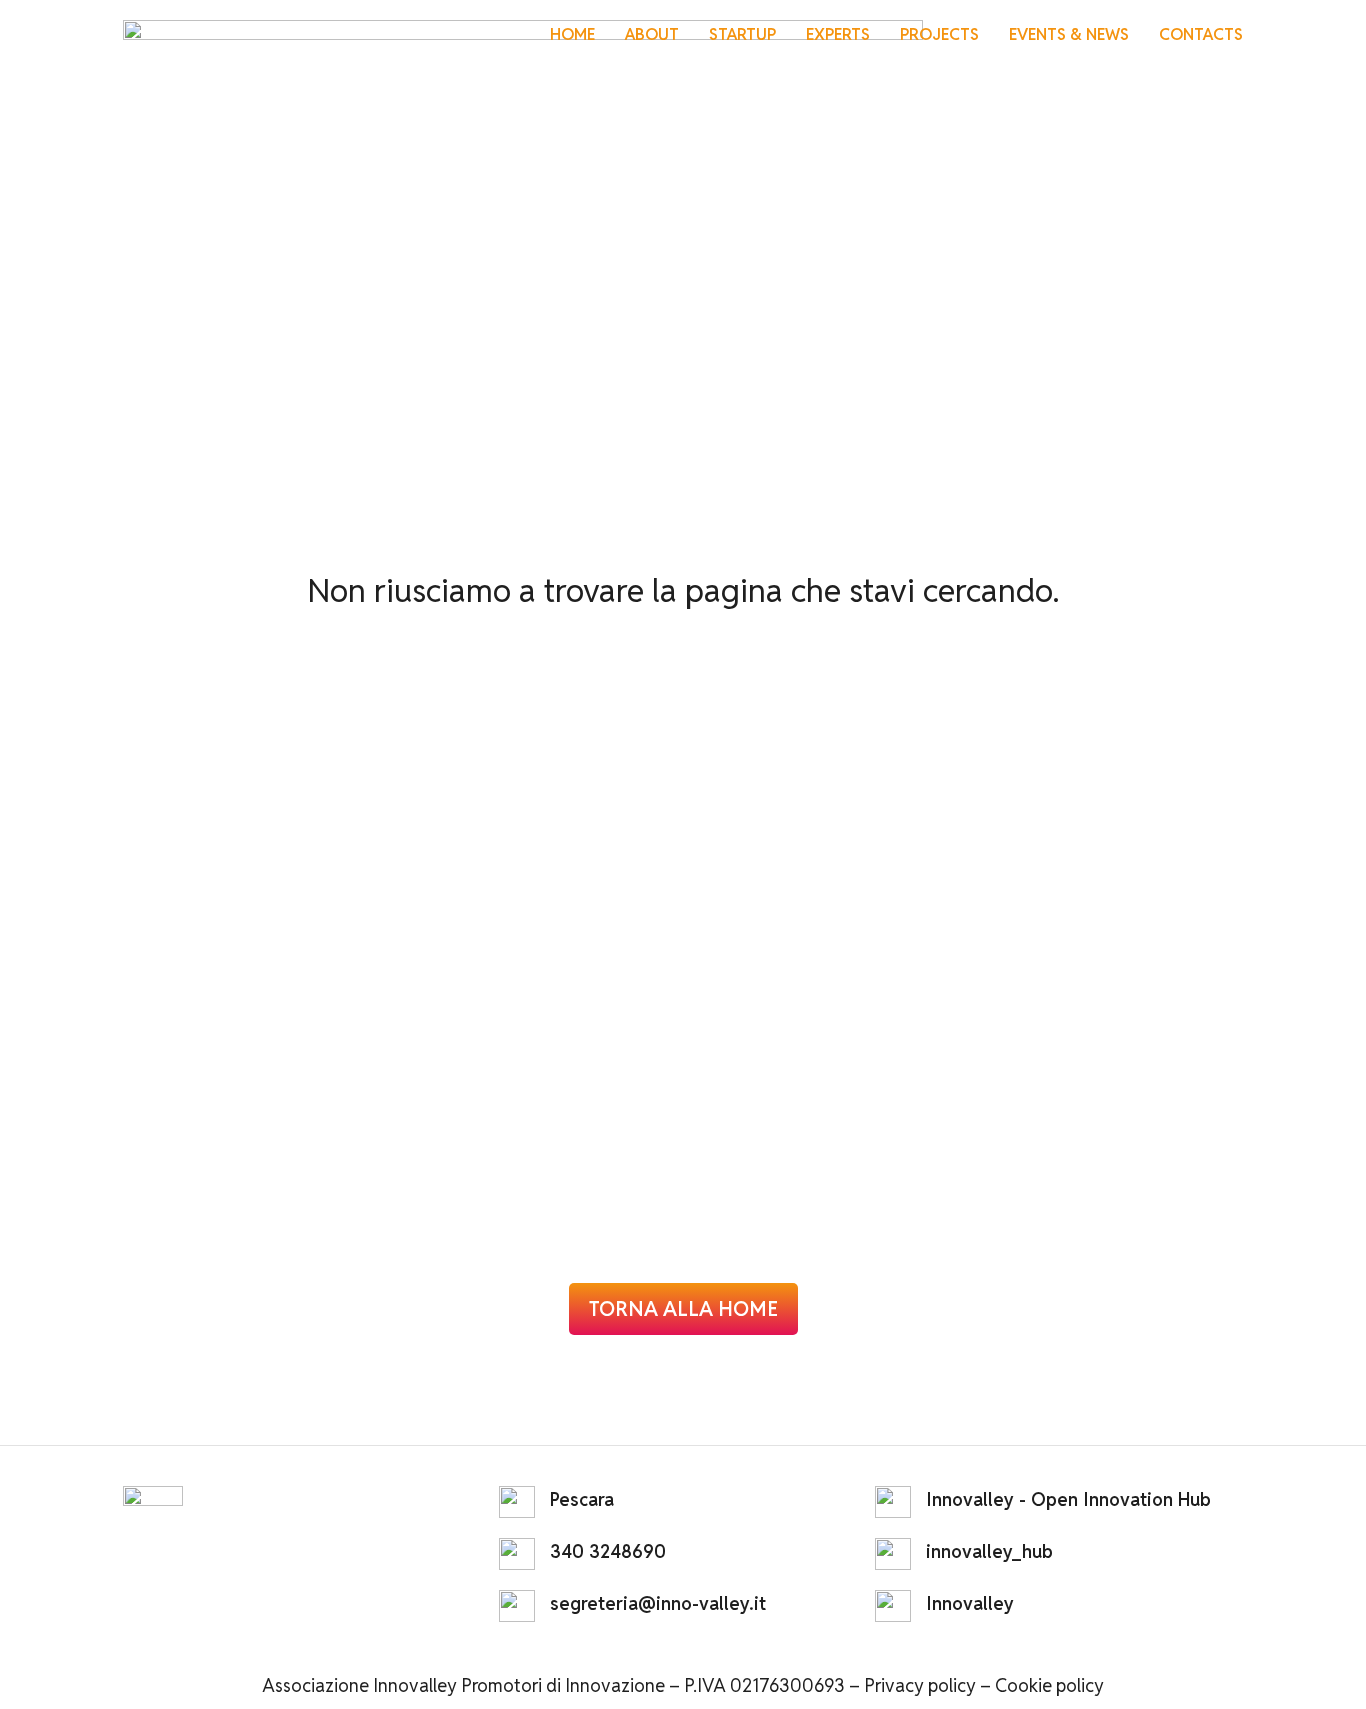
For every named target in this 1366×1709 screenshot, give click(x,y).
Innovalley (970, 1603)
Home (572, 34)
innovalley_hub (989, 1551)
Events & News (1069, 34)
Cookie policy (1049, 1685)
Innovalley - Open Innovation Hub (1068, 1499)
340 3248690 (608, 1551)
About (652, 34)
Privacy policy (920, 1685)
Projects (939, 34)
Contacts (1201, 34)
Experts (838, 34)
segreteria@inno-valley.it (658, 1603)
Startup (742, 34)
